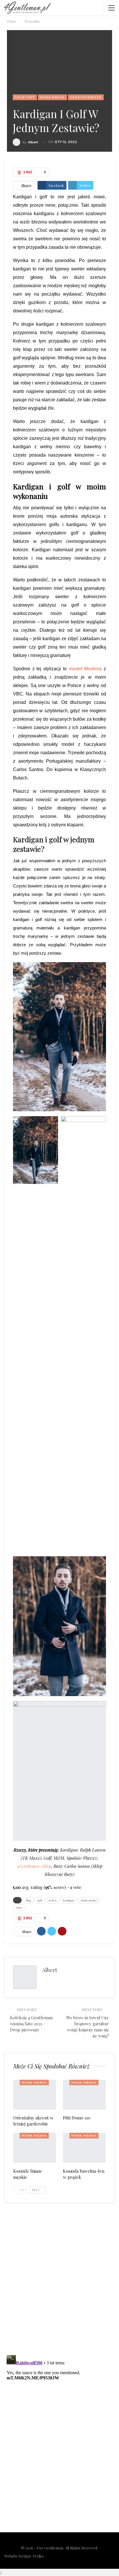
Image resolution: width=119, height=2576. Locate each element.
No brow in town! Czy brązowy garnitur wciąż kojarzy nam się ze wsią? (88, 2027)
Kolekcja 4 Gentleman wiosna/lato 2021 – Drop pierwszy (31, 2024)
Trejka (38, 2556)
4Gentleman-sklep (34, 1866)
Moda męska (52, 97)
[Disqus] (59, 2275)
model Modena (85, 669)
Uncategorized (86, 97)
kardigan (69, 1900)
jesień (53, 1900)
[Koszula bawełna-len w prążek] (84, 2148)
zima (19, 1907)
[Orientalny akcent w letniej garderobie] (35, 2095)
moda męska (89, 1900)
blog (28, 1900)
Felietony (25, 97)
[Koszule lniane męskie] (35, 2148)
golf (40, 1900)
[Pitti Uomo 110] (84, 2095)
